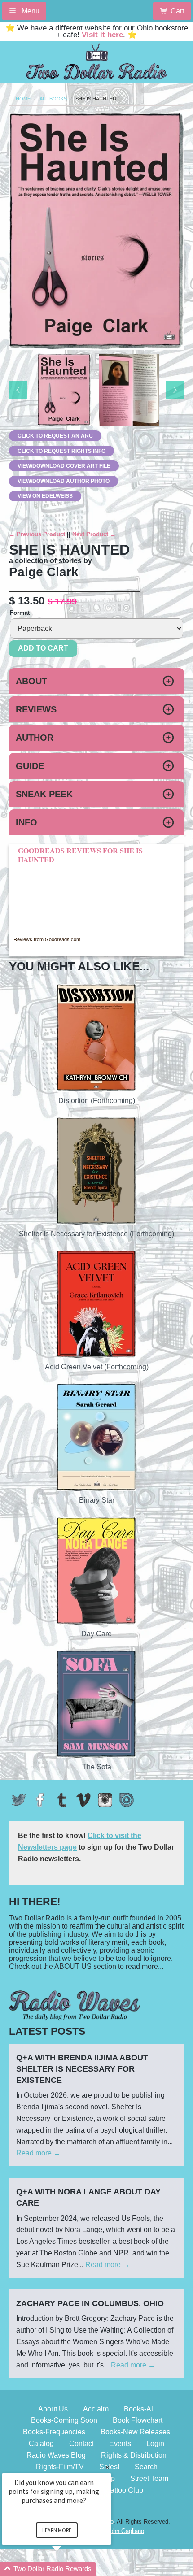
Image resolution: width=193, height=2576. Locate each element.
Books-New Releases (135, 2432)
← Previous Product (37, 534)
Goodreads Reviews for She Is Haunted (80, 855)
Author (35, 738)
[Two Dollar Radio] (96, 60)
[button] (67, 2569)
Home (23, 99)
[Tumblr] (62, 1800)
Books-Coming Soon (64, 2420)
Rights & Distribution (134, 2455)
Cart (177, 11)
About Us (53, 2409)
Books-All (139, 2409)
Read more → (38, 2153)
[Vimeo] (83, 1800)
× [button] (107, 2467)
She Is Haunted (96, 99)
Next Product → (94, 534)
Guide (30, 766)
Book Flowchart (138, 2420)
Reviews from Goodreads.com (47, 939)
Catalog (41, 2444)
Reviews (36, 709)
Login (155, 2444)
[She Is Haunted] (64, 390)
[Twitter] (19, 1800)
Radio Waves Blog (56, 2455)
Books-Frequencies (54, 2432)
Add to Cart (43, 648)
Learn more (57, 2530)
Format (20, 613)
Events (120, 2444)
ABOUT (31, 681)
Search (146, 2467)
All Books (53, 99)
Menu (30, 11)
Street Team (149, 2478)
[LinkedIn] (127, 1800)
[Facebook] (40, 1800)
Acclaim (96, 2409)
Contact (81, 2444)
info (26, 822)
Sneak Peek (44, 794)
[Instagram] (105, 1800)
